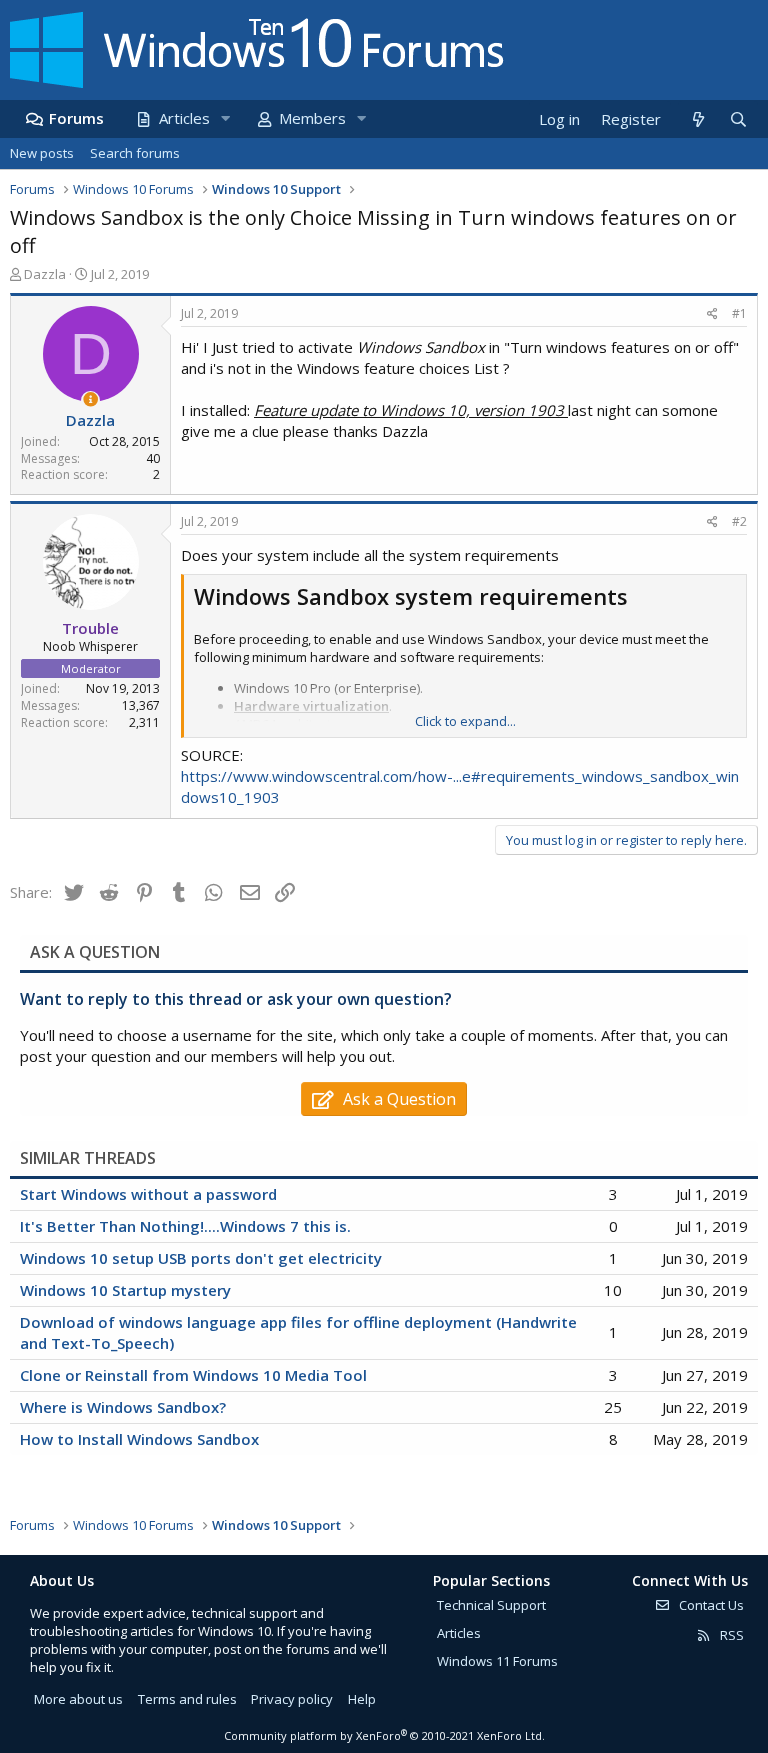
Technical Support (491, 1605)
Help (362, 1699)
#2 (739, 521)
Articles (184, 118)
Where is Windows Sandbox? (123, 1407)
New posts (42, 153)
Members (312, 118)
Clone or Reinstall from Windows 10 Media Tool (193, 1375)
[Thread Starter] (90, 399)
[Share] (712, 314)
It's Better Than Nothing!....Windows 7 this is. (185, 1226)
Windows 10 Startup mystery (125, 1290)
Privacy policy (292, 1699)
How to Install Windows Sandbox (139, 1439)
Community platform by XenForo (384, 1735)
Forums (76, 118)
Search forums (135, 153)
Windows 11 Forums (497, 1661)
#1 (739, 313)
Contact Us (710, 1605)
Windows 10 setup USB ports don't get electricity (201, 1258)
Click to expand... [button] (465, 721)
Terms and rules (187, 1699)
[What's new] (697, 119)
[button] (225, 118)
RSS (730, 1635)
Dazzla (45, 274)
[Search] (738, 119)
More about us (78, 1699)
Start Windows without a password (148, 1194)
